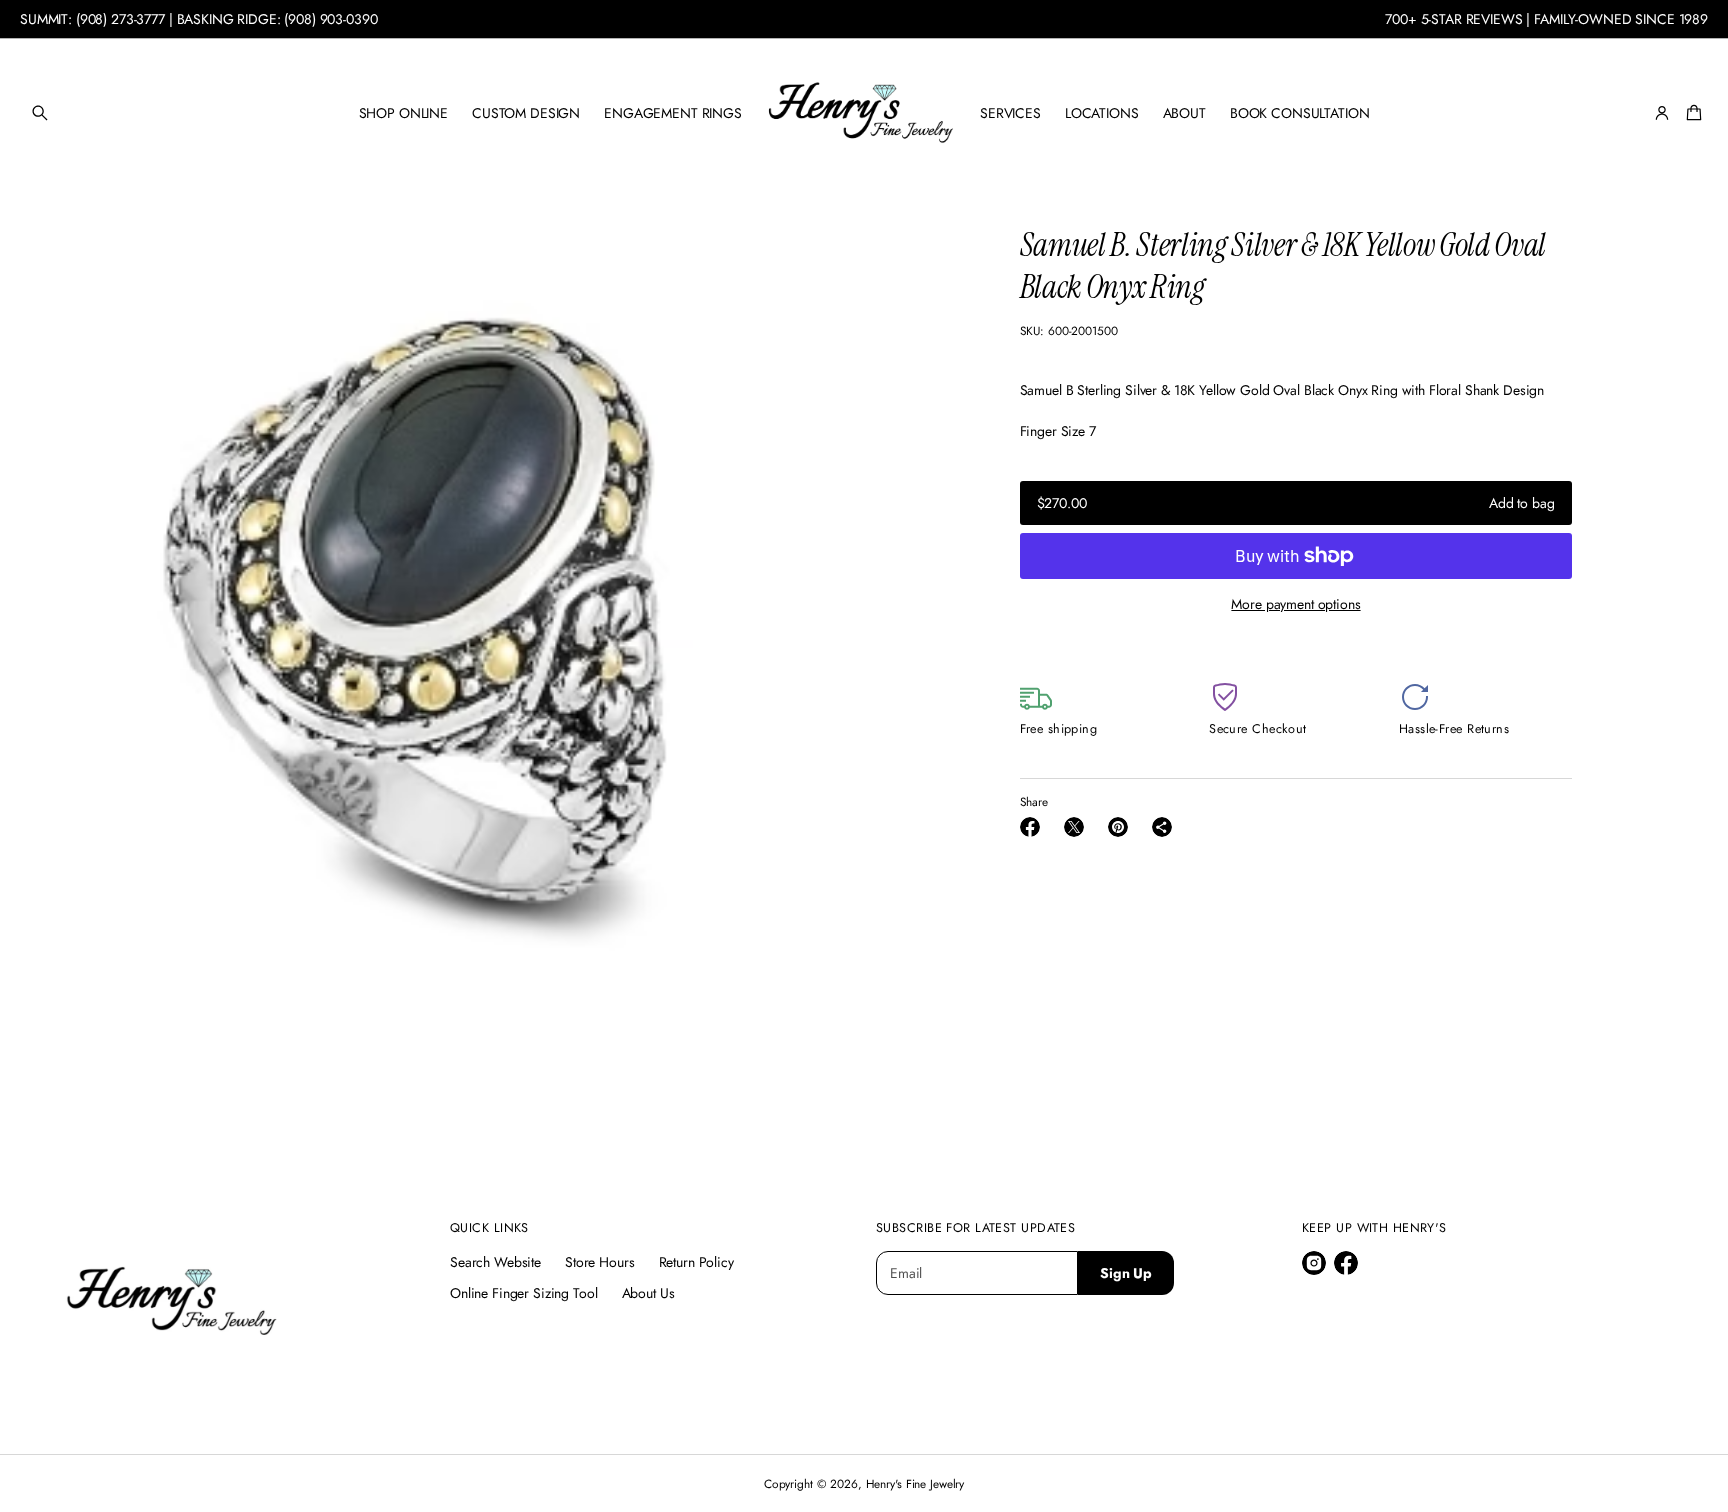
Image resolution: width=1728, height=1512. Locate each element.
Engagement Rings (673, 113)
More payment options (1295, 604)
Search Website (495, 1262)
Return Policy (696, 1262)
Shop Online (403, 113)
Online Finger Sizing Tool (524, 1293)
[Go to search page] (40, 113)
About (1184, 113)
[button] (40, 113)
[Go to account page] (1662, 113)
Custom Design (526, 113)
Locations (1102, 113)
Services (1010, 113)
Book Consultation (1300, 113)
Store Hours (599, 1262)
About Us (648, 1293)
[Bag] (1691, 113)
